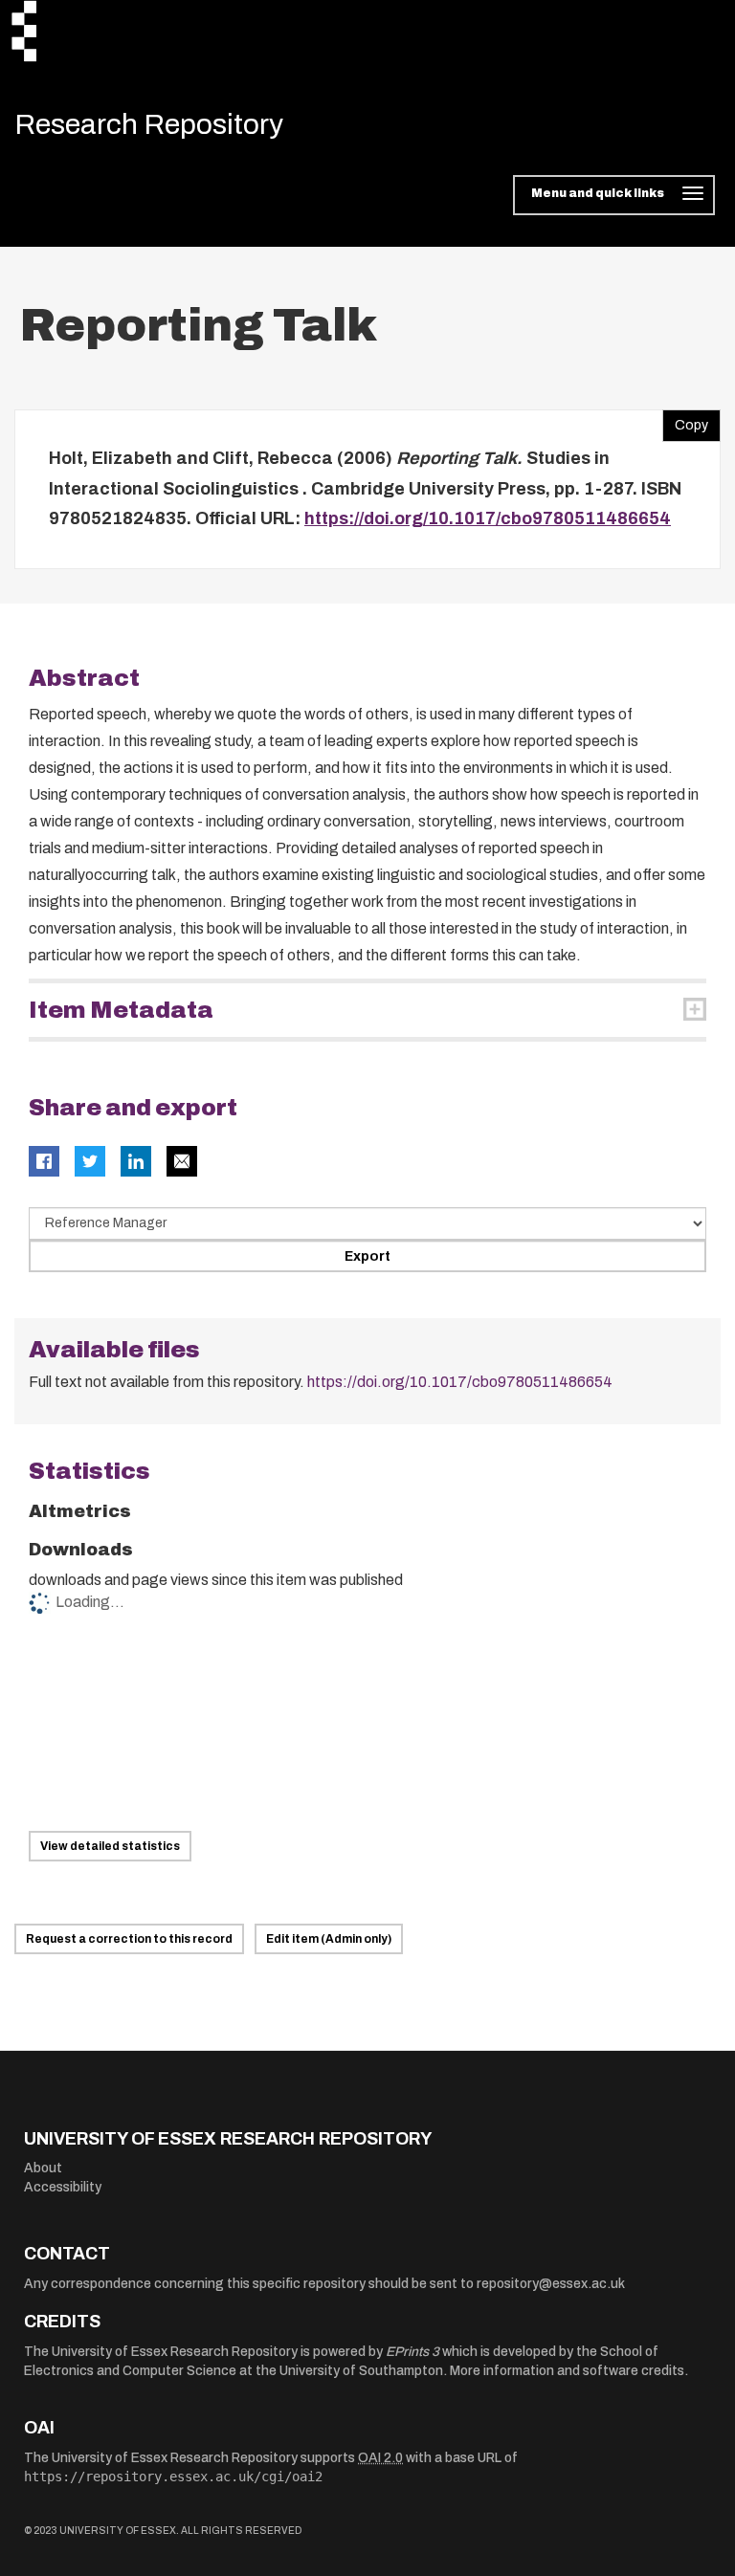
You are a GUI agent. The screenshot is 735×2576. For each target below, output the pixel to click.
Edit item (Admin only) (329, 1939)
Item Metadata (121, 1010)
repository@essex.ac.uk (551, 2284)
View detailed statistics (110, 1846)
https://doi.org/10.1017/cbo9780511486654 (488, 518)
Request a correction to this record (129, 1939)
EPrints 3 (412, 2352)
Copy (685, 421)
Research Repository (149, 124)
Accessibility (63, 2187)
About (43, 2168)
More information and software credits (567, 2371)
